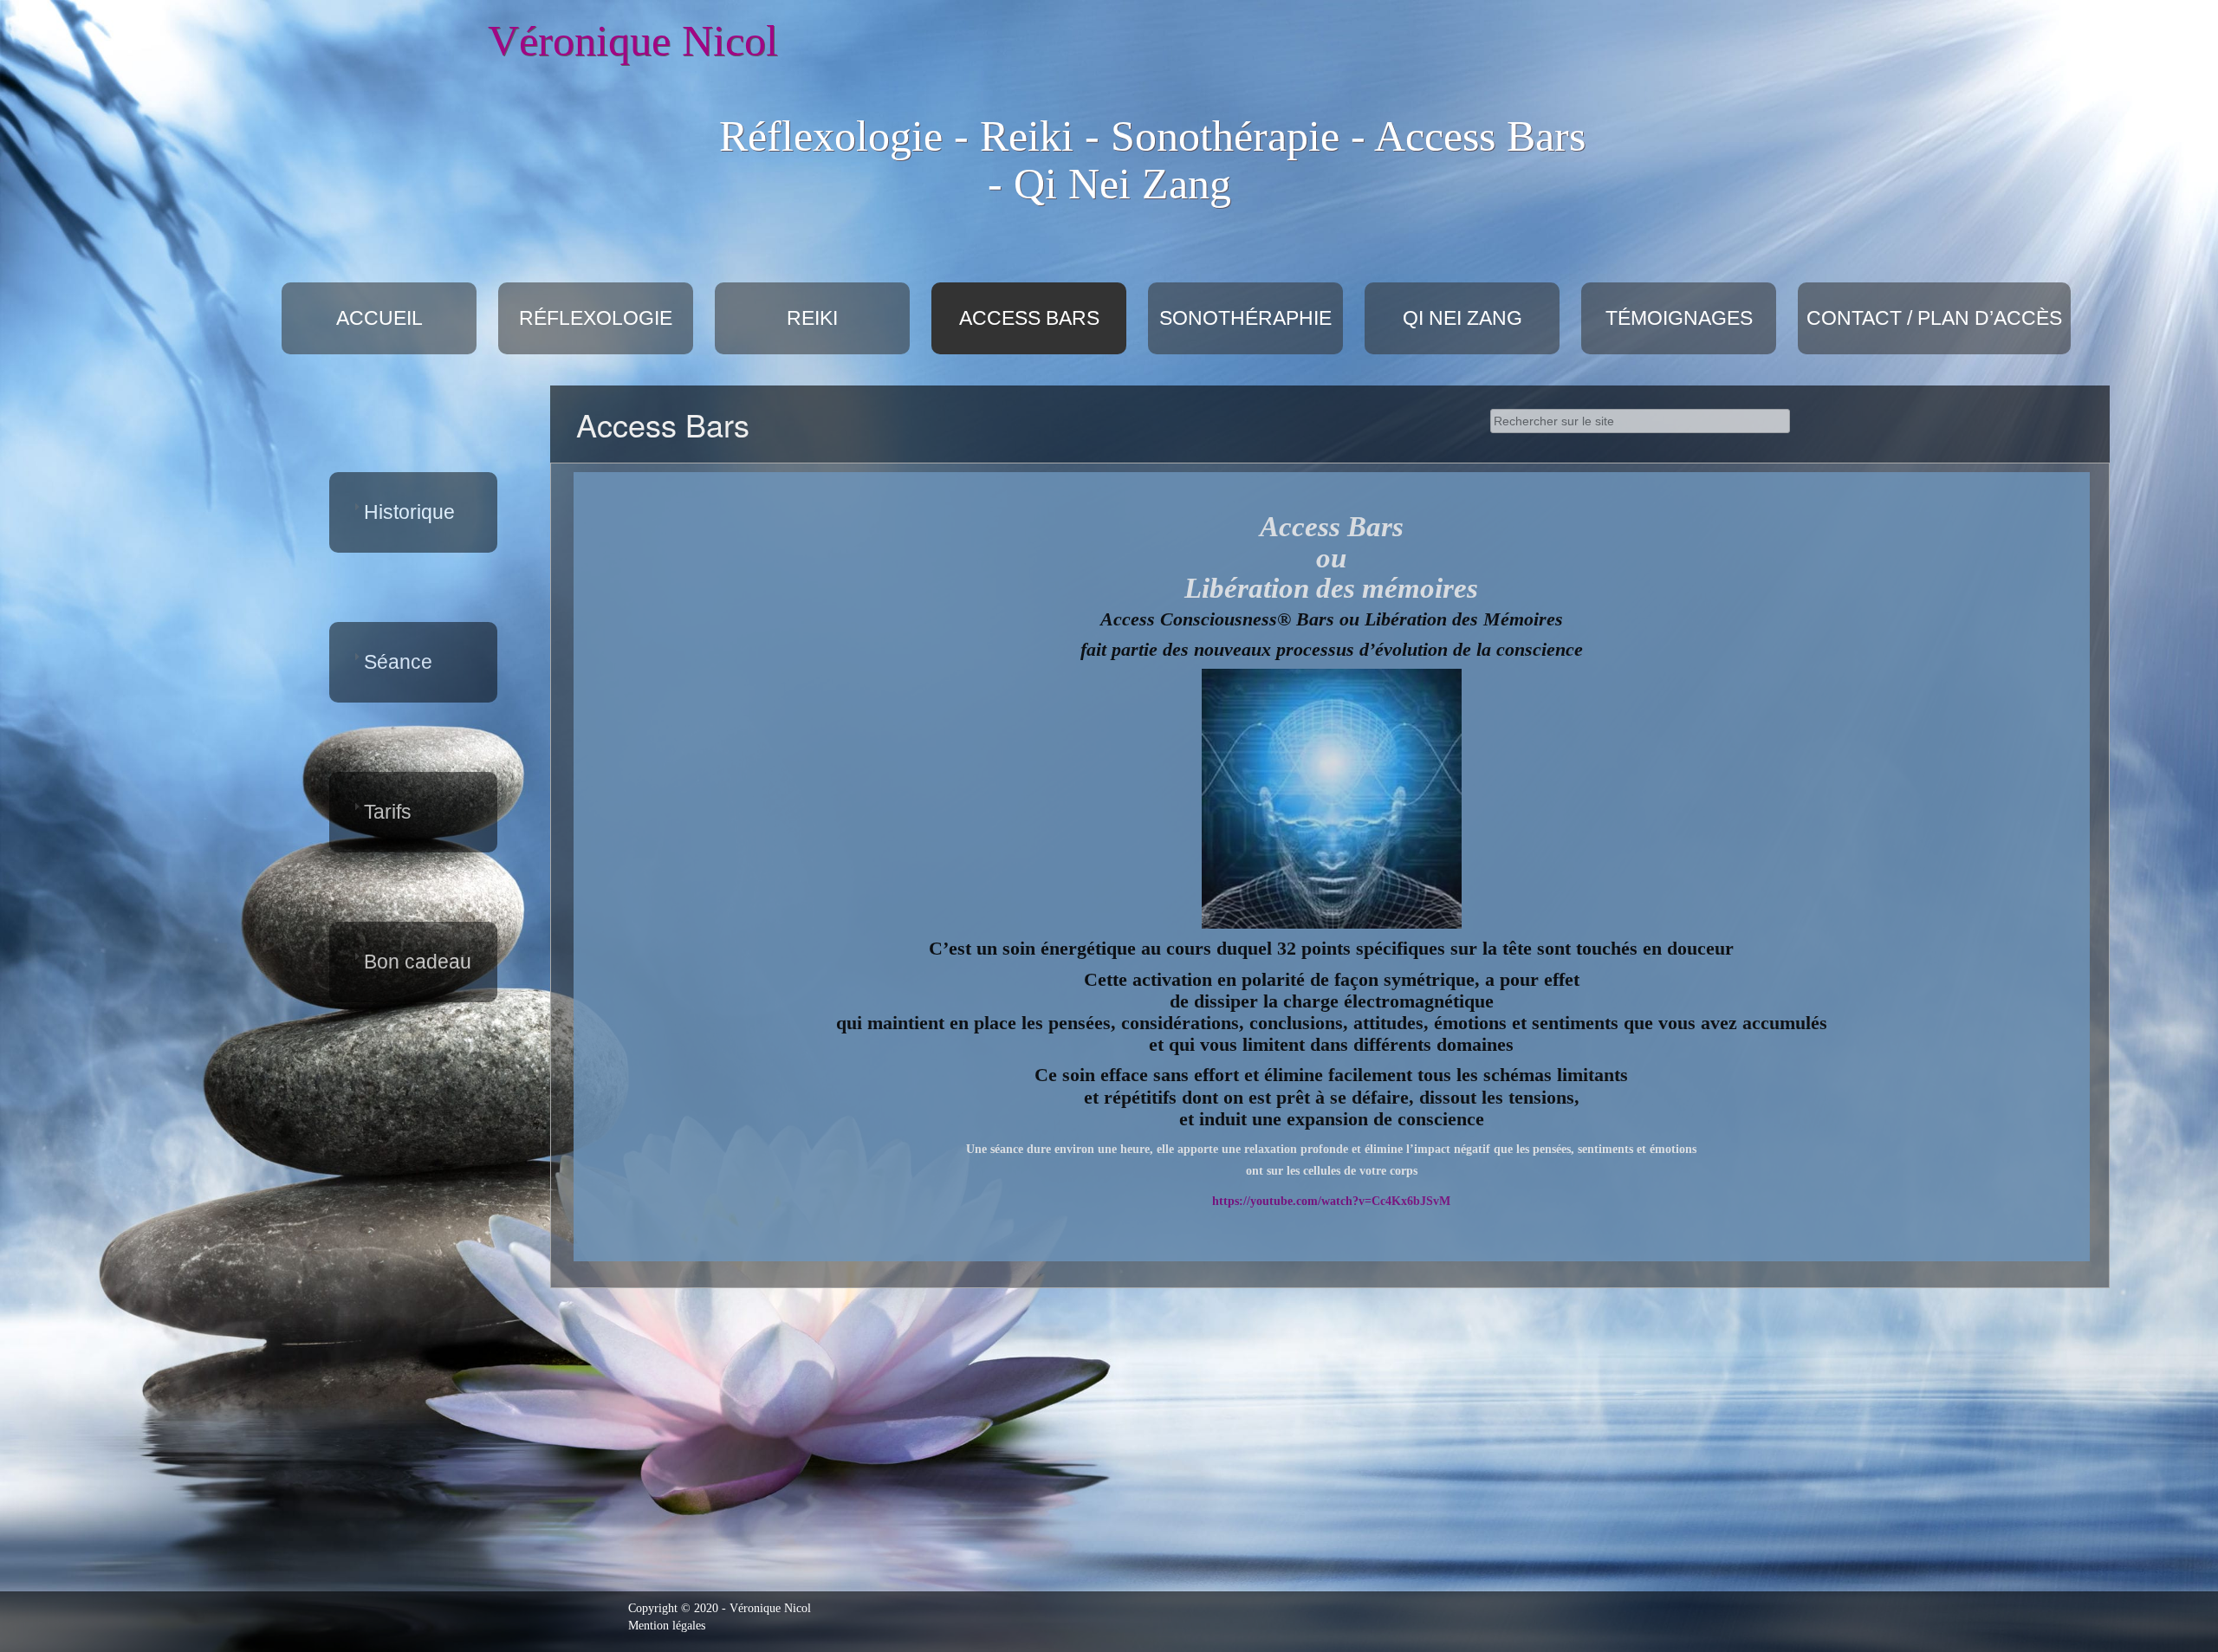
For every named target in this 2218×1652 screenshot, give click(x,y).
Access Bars (1029, 318)
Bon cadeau (418, 962)
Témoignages (1679, 318)
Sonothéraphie (1245, 318)
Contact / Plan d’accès (1934, 318)
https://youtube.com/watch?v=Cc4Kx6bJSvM (1331, 1201)
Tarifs (388, 812)
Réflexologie (596, 318)
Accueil (379, 318)
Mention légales (667, 1626)
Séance (398, 662)
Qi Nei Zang (1462, 318)
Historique (409, 512)
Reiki (812, 318)
